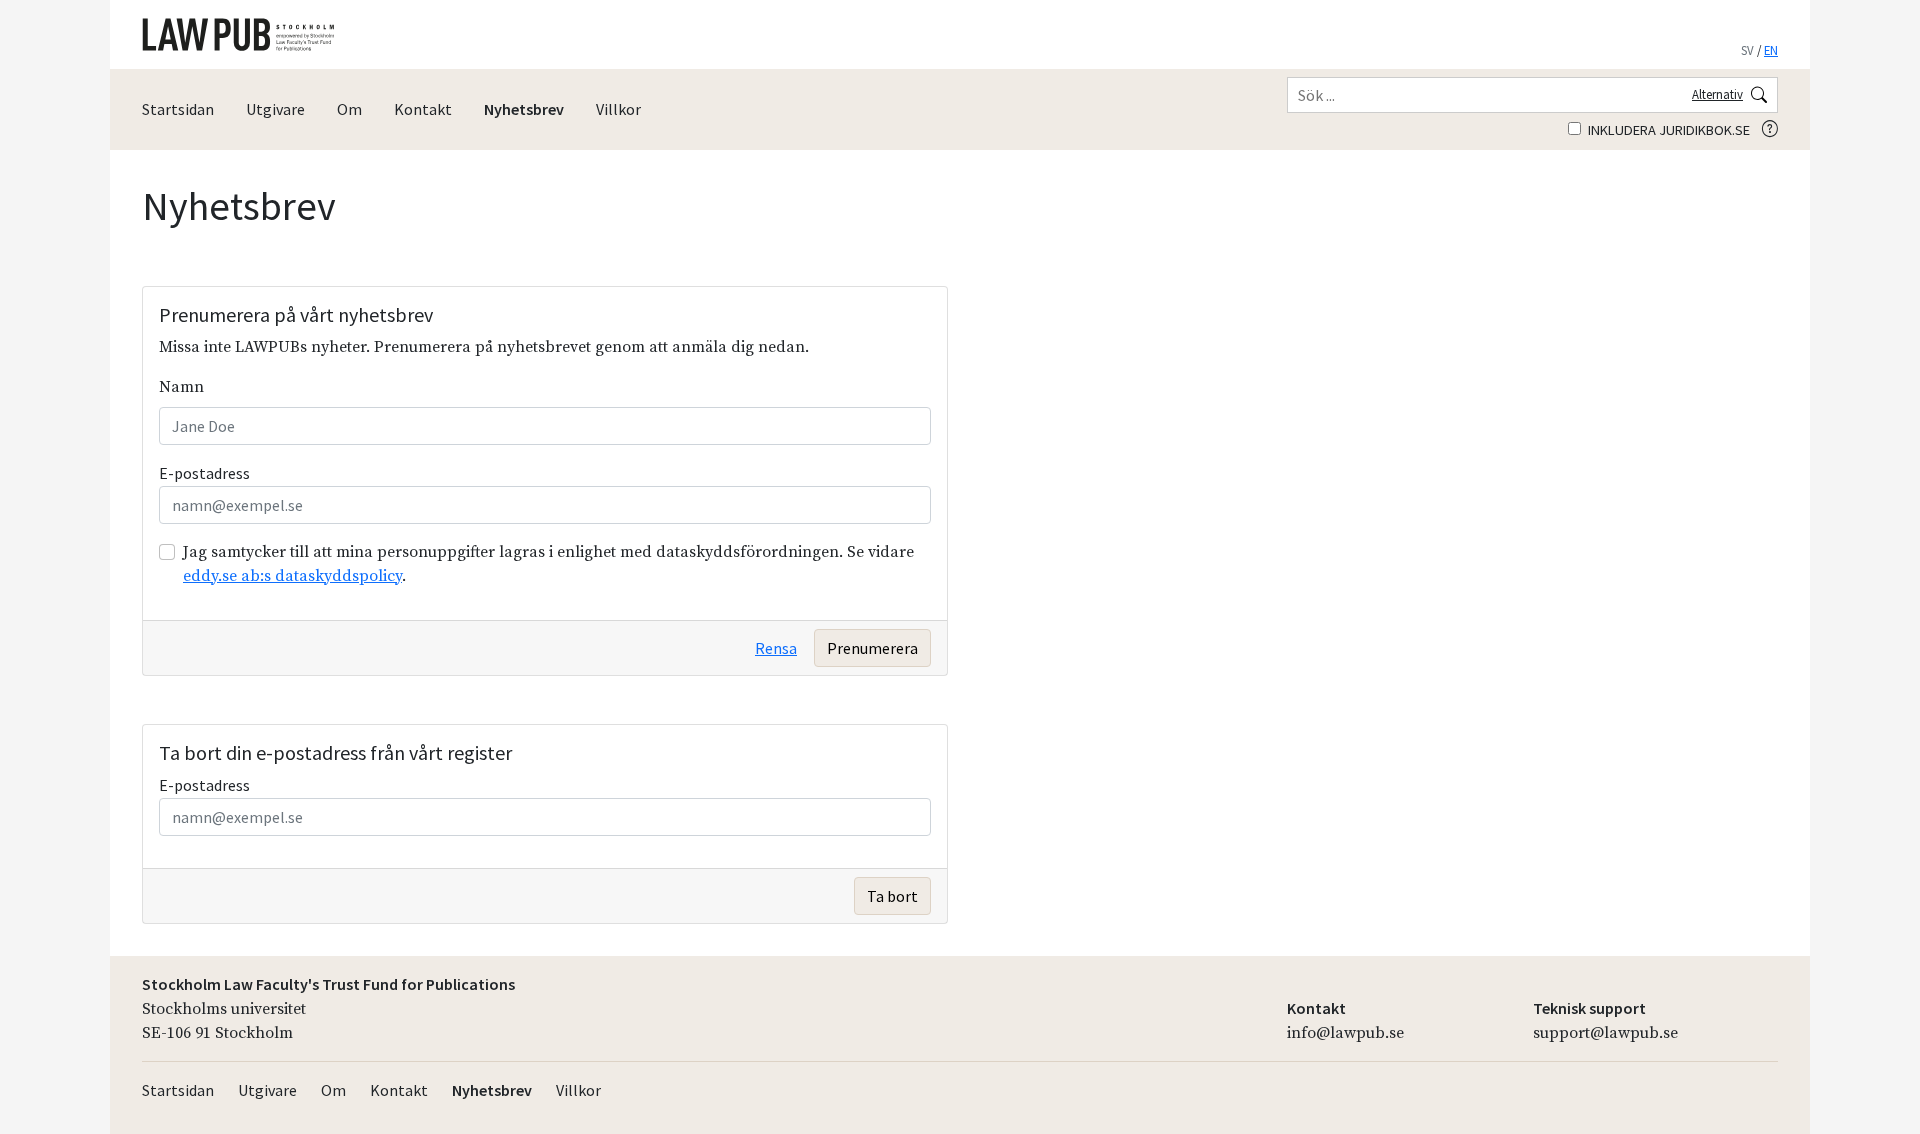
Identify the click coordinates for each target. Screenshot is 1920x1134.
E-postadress (204, 473)
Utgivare (275, 109)
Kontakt (423, 109)
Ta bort (892, 896)
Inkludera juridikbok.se (1667, 130)
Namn (181, 387)
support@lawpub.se (1605, 1033)
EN (1771, 50)
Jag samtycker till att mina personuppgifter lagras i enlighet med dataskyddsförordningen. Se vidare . (548, 564)
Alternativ (1717, 94)
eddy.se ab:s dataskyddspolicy (292, 576)
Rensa (776, 648)
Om (349, 109)
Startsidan (178, 109)
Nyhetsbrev (524, 109)
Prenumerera (872, 648)
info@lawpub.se (1345, 1033)
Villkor (618, 109)
